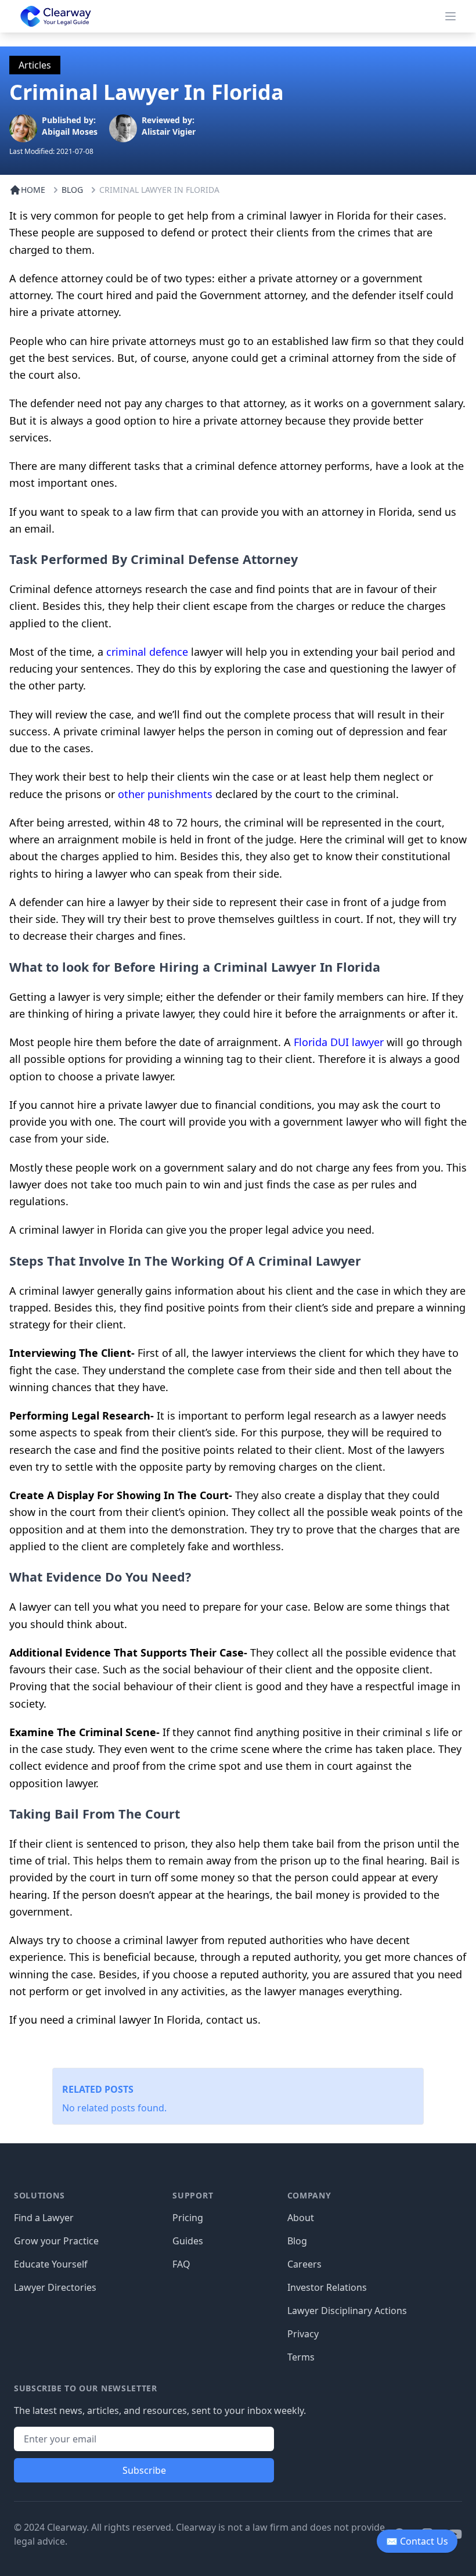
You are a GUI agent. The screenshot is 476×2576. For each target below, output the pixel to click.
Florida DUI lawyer (339, 1042)
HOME (33, 190)
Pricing (188, 2218)
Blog (297, 2241)
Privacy (303, 2334)
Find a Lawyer (44, 2218)
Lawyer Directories (55, 2287)
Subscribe (144, 2470)
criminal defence (147, 652)
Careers (304, 2264)
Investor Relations (327, 2287)
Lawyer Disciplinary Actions (347, 2311)
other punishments (165, 794)
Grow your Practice (56, 2241)
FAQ (181, 2264)
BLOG (72, 190)
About (301, 2218)
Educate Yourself (51, 2264)
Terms (301, 2357)
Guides (188, 2241)
